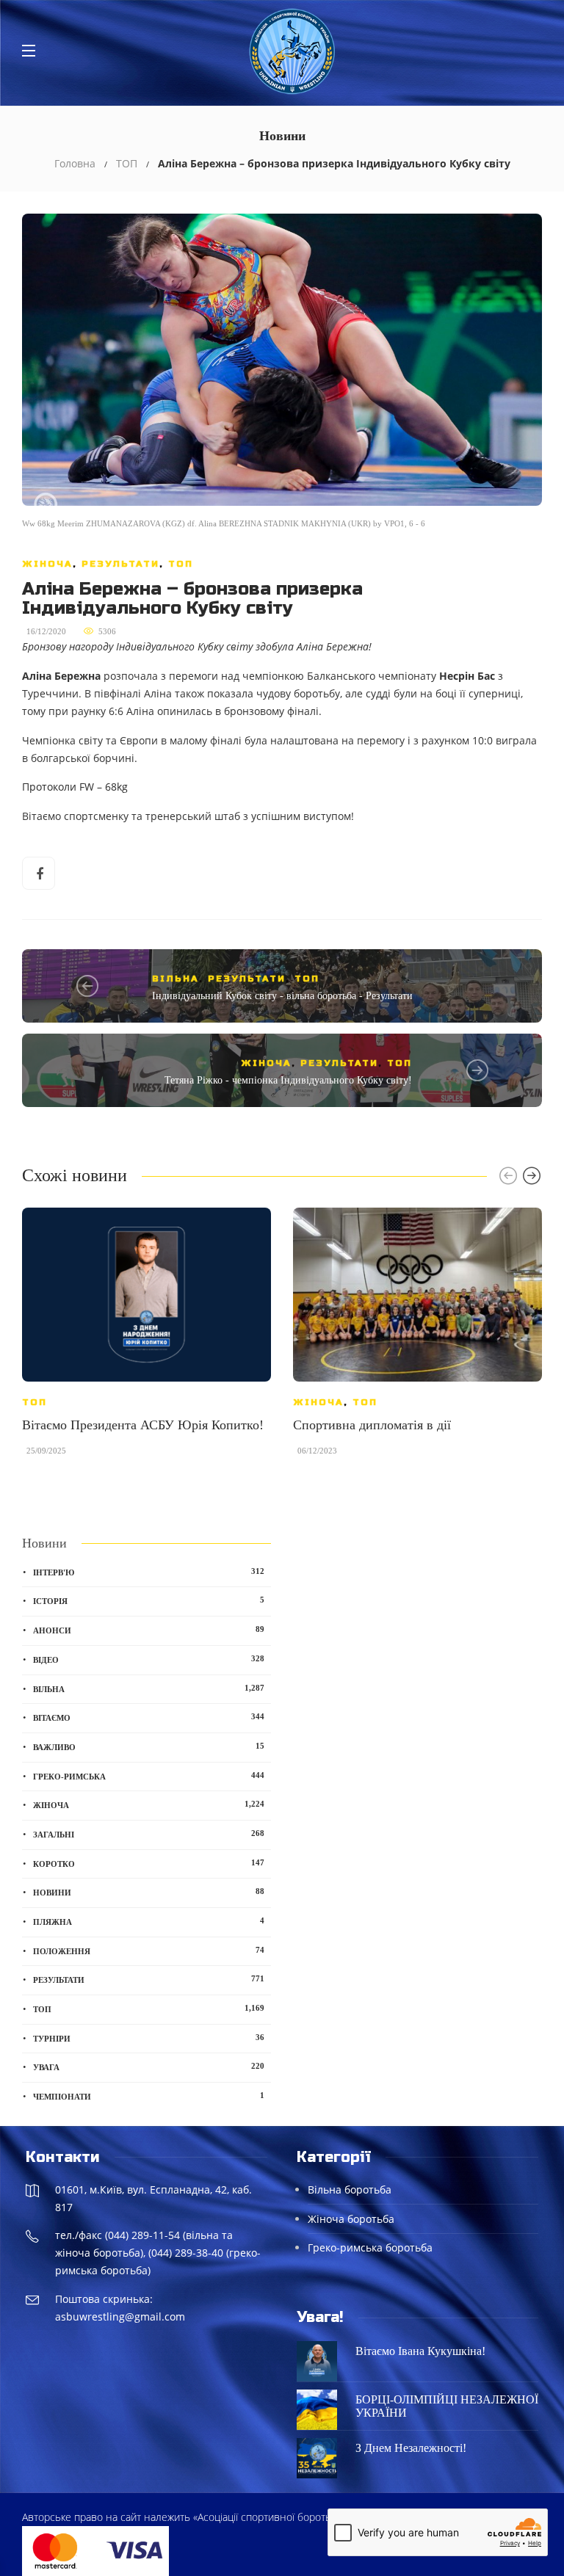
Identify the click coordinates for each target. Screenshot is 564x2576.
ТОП (127, 163)
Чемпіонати (149, 2096)
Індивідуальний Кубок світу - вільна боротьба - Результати (282, 996)
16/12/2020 (46, 631)
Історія (149, 1600)
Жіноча (47, 564)
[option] (147, 1339)
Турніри (149, 2038)
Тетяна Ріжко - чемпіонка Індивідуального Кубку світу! (288, 1080)
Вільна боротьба (350, 2189)
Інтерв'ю (149, 1572)
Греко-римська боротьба (370, 2247)
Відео (149, 1659)
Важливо (149, 1746)
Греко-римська (149, 1776)
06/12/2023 (317, 1451)
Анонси (149, 1630)
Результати (120, 564)
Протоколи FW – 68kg (75, 787)
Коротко (149, 1863)
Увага (149, 2067)
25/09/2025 (46, 1451)
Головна (75, 163)
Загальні (149, 1834)
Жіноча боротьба (351, 2219)
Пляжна (149, 1921)
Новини (149, 1892)
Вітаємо (149, 1717)
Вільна (176, 979)
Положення (149, 1951)
